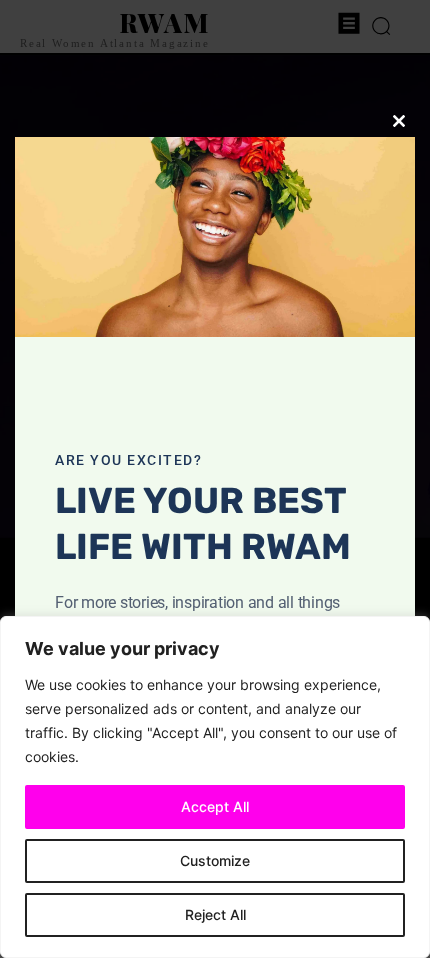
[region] (215, 787)
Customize (215, 860)
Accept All (215, 806)
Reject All (215, 914)
